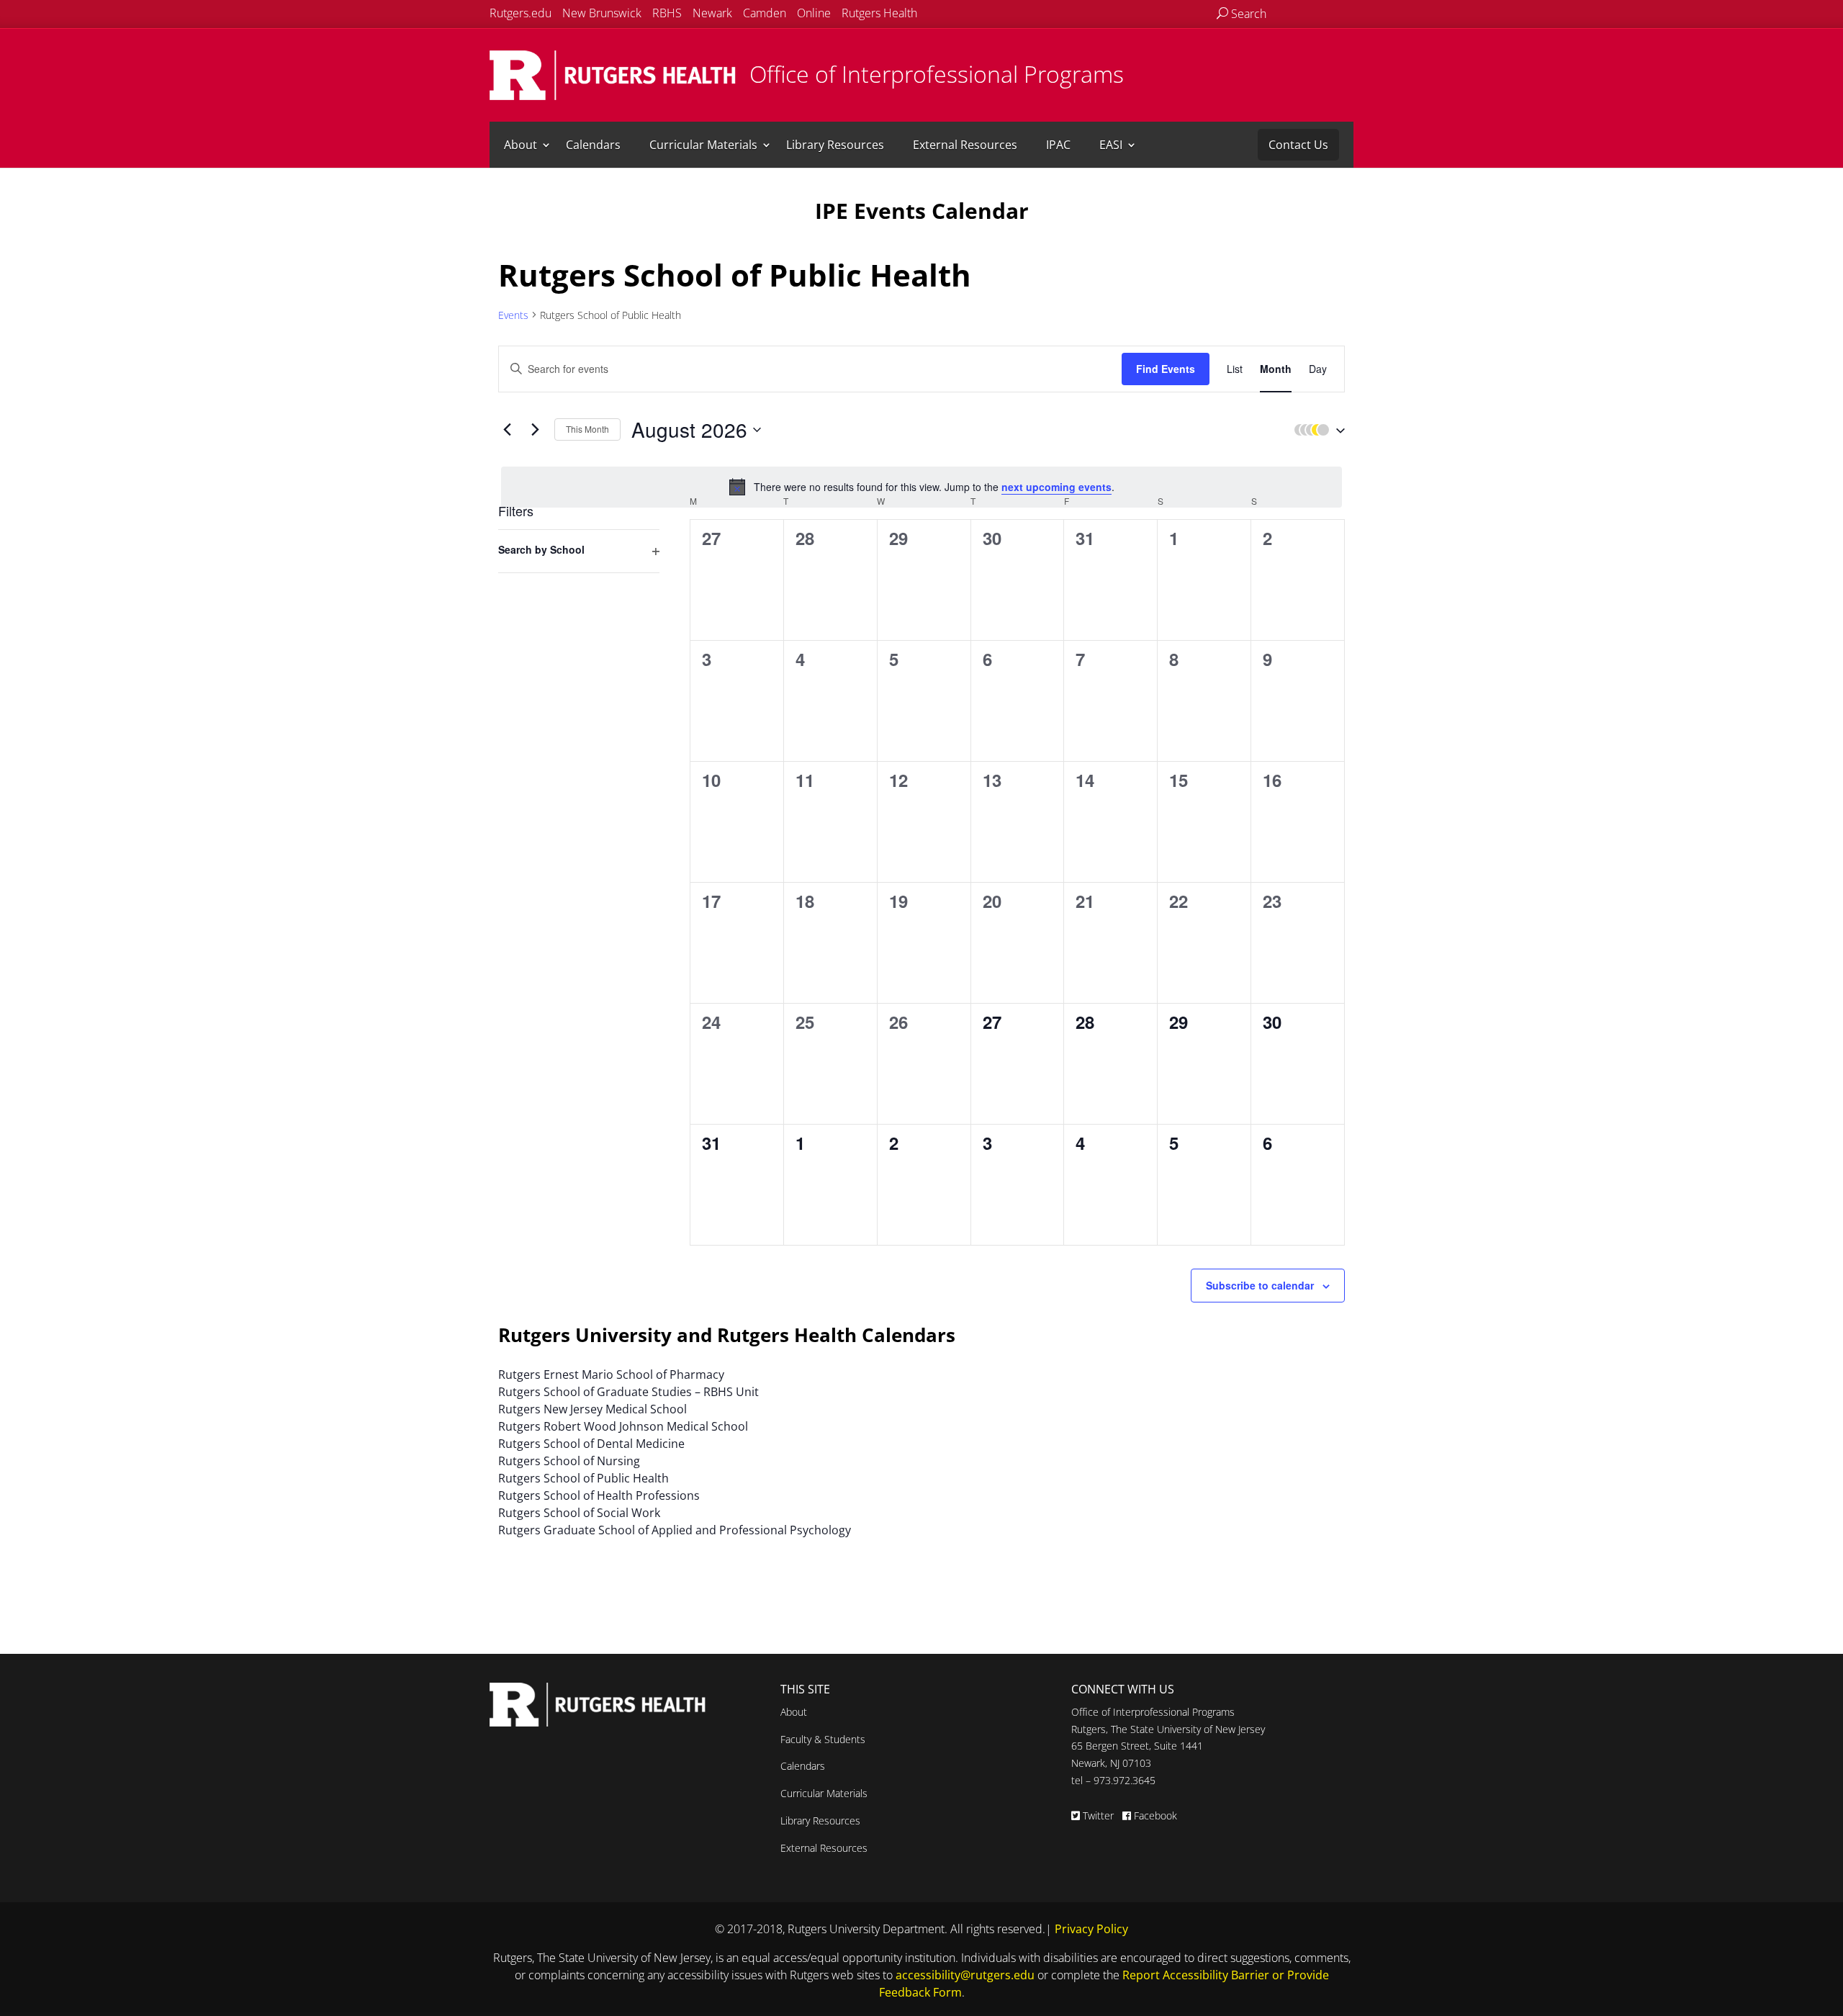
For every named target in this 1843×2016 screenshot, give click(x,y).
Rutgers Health (879, 13)
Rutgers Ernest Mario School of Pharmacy (611, 1374)
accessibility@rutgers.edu (965, 1975)
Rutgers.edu (521, 13)
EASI (1111, 145)
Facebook (1154, 1815)
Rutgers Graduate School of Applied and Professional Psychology (675, 1530)
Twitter (1098, 1815)
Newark (712, 13)
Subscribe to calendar (1260, 1285)
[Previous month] (507, 430)
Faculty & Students (823, 1739)
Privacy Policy (1091, 1929)
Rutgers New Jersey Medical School (592, 1409)
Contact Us (1298, 145)
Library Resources (835, 145)
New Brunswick (602, 13)
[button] (1316, 430)
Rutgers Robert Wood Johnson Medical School (623, 1426)
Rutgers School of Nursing (569, 1461)
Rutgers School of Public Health (583, 1478)
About (521, 145)
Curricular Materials (703, 145)
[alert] (921, 487)
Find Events (1166, 369)
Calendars (593, 145)
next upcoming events (1056, 487)
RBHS (667, 13)
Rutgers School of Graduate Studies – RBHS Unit (628, 1392)
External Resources (965, 145)
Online (814, 13)
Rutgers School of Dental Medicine (591, 1444)
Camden (765, 13)
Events (513, 315)
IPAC (1058, 145)
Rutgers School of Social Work (579, 1513)
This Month (587, 429)
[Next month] (535, 430)
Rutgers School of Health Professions (599, 1495)
